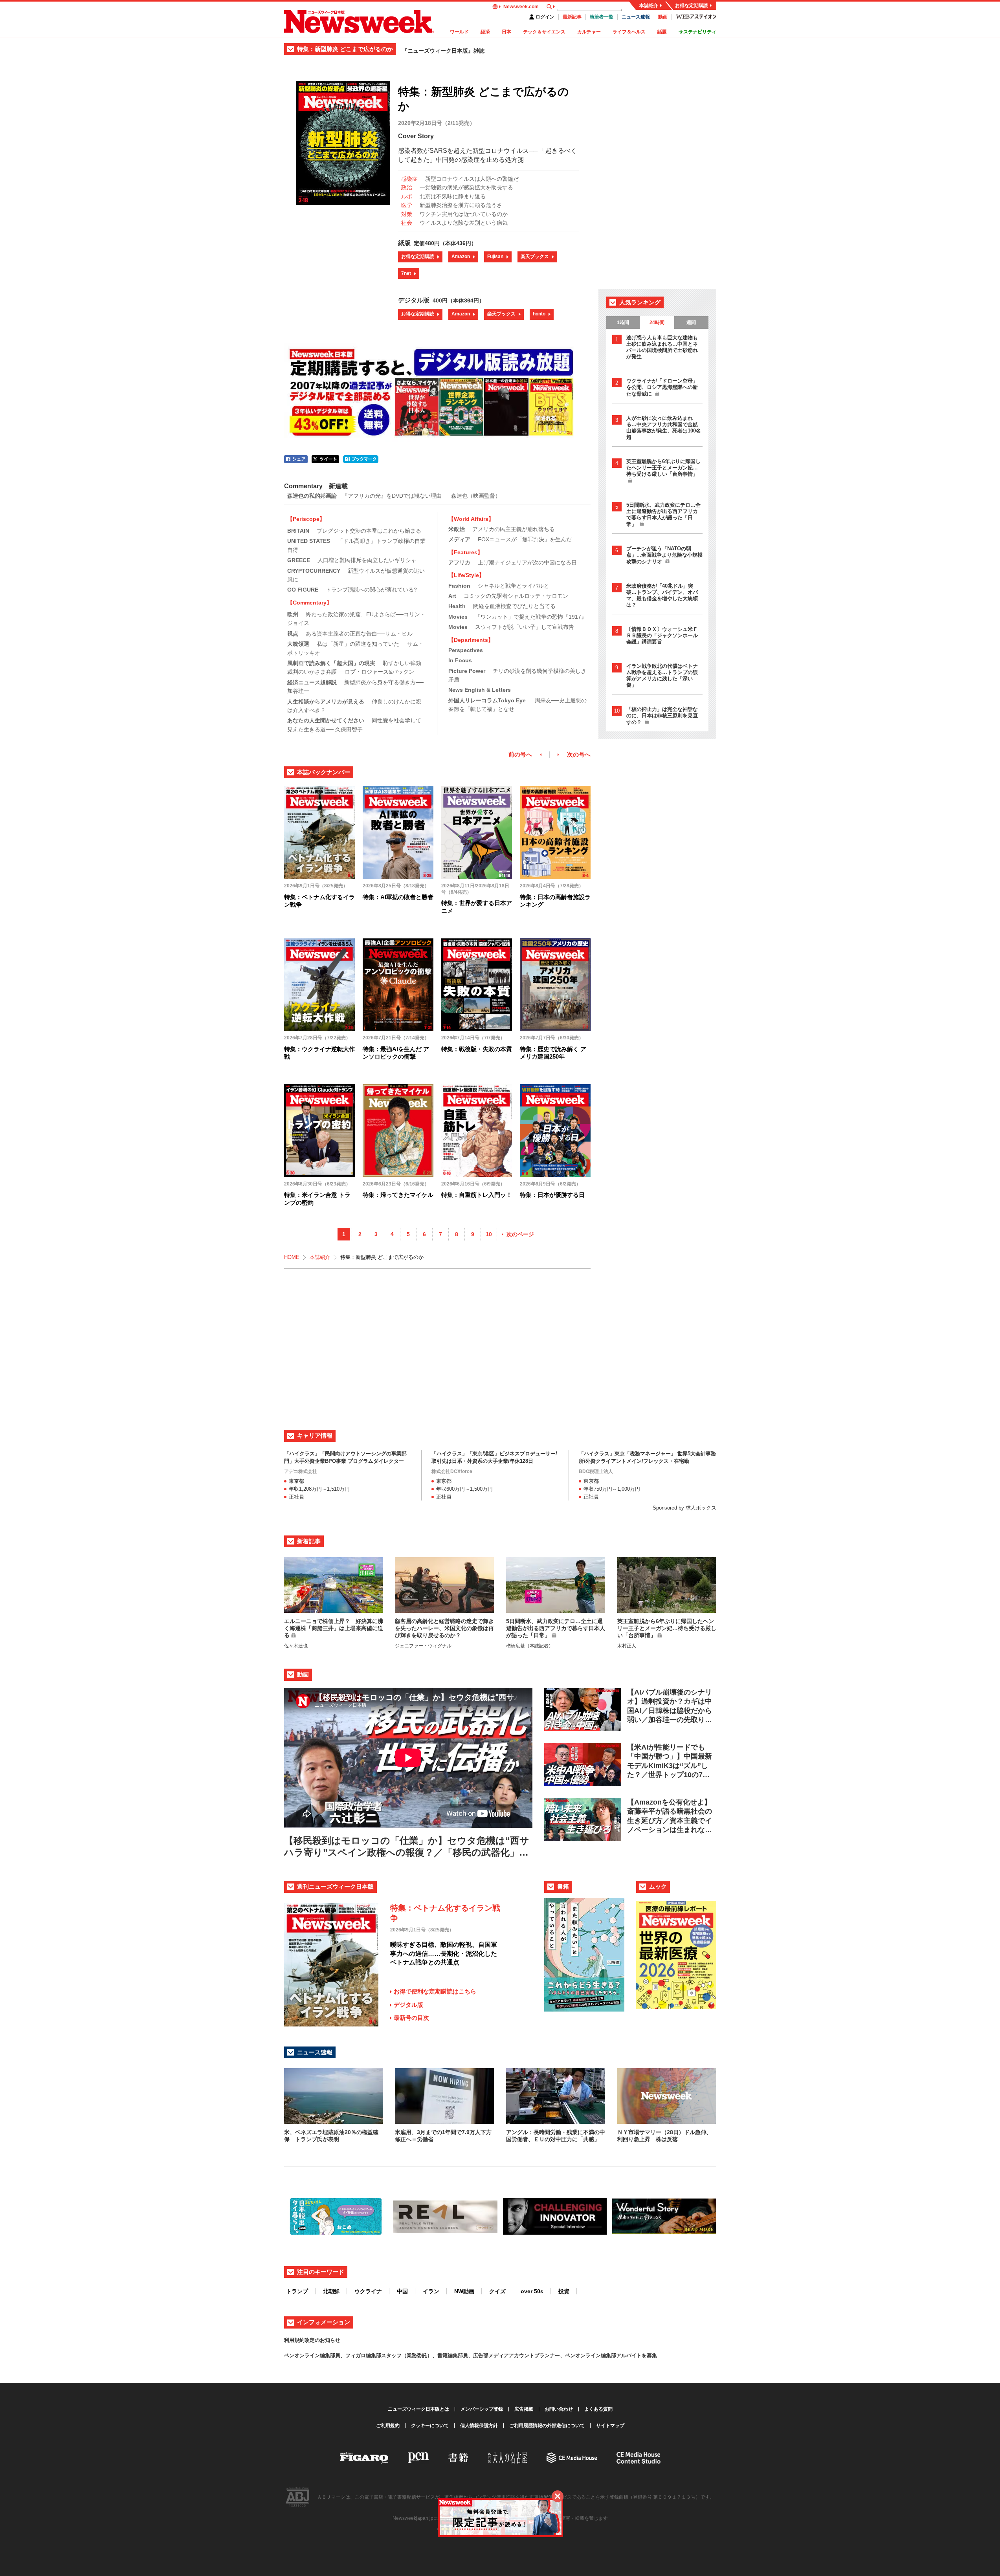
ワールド (459, 32)
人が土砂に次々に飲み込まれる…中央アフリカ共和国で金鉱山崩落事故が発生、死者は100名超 (664, 428)
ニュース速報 (636, 17)
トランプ (297, 2291)
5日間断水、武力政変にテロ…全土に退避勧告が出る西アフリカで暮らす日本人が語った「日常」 (663, 515)
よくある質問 (598, 2409)
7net (406, 273)
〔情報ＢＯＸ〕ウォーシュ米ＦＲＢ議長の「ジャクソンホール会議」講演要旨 (662, 635)
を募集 (649, 2355)
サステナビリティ (697, 32)
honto (539, 314)
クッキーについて (430, 2426)
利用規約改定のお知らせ (312, 2340)
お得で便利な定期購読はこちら (435, 1991)
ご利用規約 (388, 2426)
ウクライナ (368, 2291)
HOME (292, 1257)
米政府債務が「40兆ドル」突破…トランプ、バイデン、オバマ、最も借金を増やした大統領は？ (662, 595)
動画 (663, 17)
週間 (691, 322)
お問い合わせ (559, 2409)
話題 (662, 32)
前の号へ (520, 754)
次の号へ (579, 754)
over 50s (532, 2291)
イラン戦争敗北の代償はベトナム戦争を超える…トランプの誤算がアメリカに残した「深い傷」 (662, 675)
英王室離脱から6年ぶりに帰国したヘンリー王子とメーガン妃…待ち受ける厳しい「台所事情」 (663, 468)
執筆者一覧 (602, 17)
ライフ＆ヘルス (629, 32)
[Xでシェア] (325, 459)
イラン (431, 2291)
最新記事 (572, 17)
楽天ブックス (535, 257)
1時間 (623, 322)
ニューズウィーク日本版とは (418, 2409)
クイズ (497, 2291)
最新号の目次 (411, 2018)
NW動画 (464, 2291)
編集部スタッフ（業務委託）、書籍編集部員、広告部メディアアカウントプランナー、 (465, 2355)
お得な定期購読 (692, 5)
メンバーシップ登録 (482, 2409)
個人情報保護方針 (479, 2426)
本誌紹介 (649, 5)
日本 (506, 32)
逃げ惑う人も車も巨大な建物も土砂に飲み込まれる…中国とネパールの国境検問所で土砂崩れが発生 (662, 347)
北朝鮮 (331, 2291)
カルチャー (589, 32)
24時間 (657, 322)
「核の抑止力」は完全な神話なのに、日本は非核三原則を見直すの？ (662, 716)
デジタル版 (408, 2005)
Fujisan (495, 257)
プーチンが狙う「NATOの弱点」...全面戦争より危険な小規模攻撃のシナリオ (664, 555)
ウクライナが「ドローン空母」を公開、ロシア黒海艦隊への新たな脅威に (662, 387)
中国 (402, 2291)
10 (489, 1234)
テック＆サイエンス (544, 32)
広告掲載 (524, 2409)
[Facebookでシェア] (296, 459)
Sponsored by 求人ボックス (684, 1508)
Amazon (461, 257)
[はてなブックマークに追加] (361, 459)
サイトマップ (610, 2426)
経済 (485, 32)
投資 (564, 2291)
